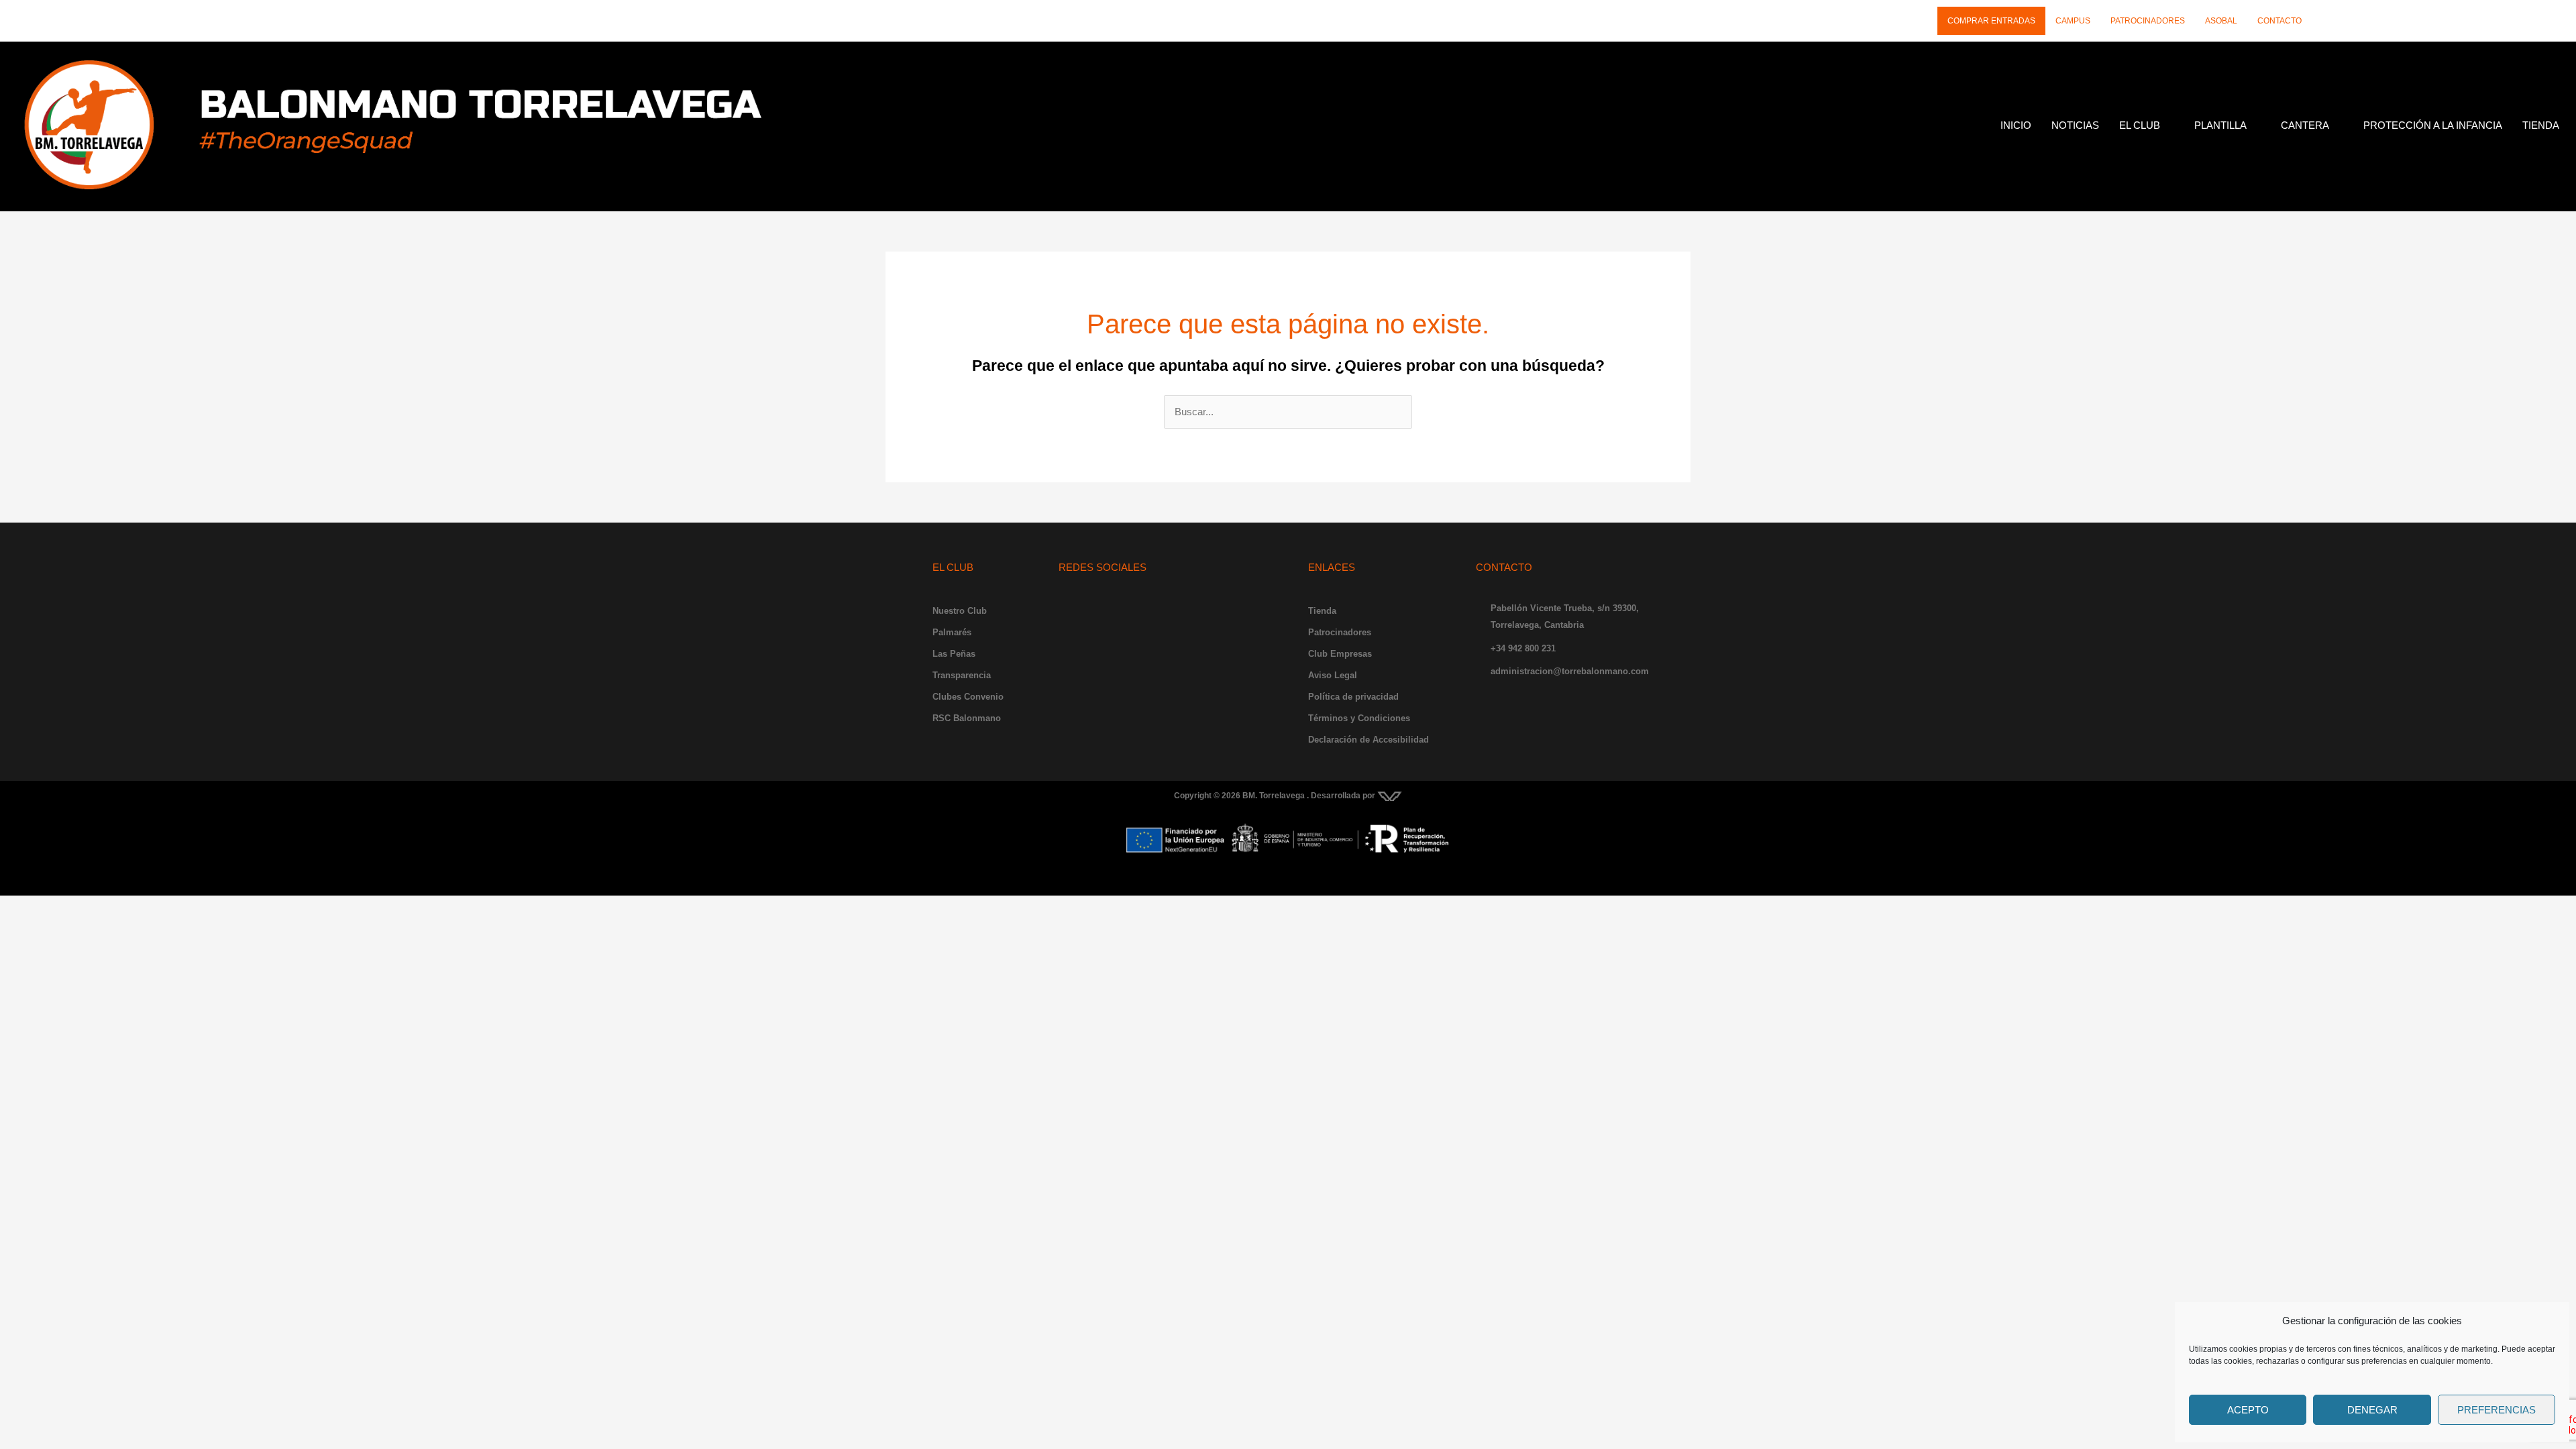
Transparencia (962, 675)
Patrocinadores (2148, 21)
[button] (2147, 125)
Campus (2073, 21)
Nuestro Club (960, 611)
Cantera (2305, 125)
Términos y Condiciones (1359, 718)
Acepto (2248, 1410)
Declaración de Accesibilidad (1368, 740)
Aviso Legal (1333, 675)
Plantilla (2220, 125)
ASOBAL (2221, 21)
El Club (2140, 125)
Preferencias (2497, 1410)
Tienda (2541, 125)
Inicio (2016, 125)
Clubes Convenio (968, 697)
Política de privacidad (1353, 697)
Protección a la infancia (2433, 125)
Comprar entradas (1991, 21)
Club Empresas (1340, 654)
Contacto (2279, 21)
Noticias (2075, 125)
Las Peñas (954, 654)
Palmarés (952, 632)
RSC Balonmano (967, 718)
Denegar (2372, 1410)
